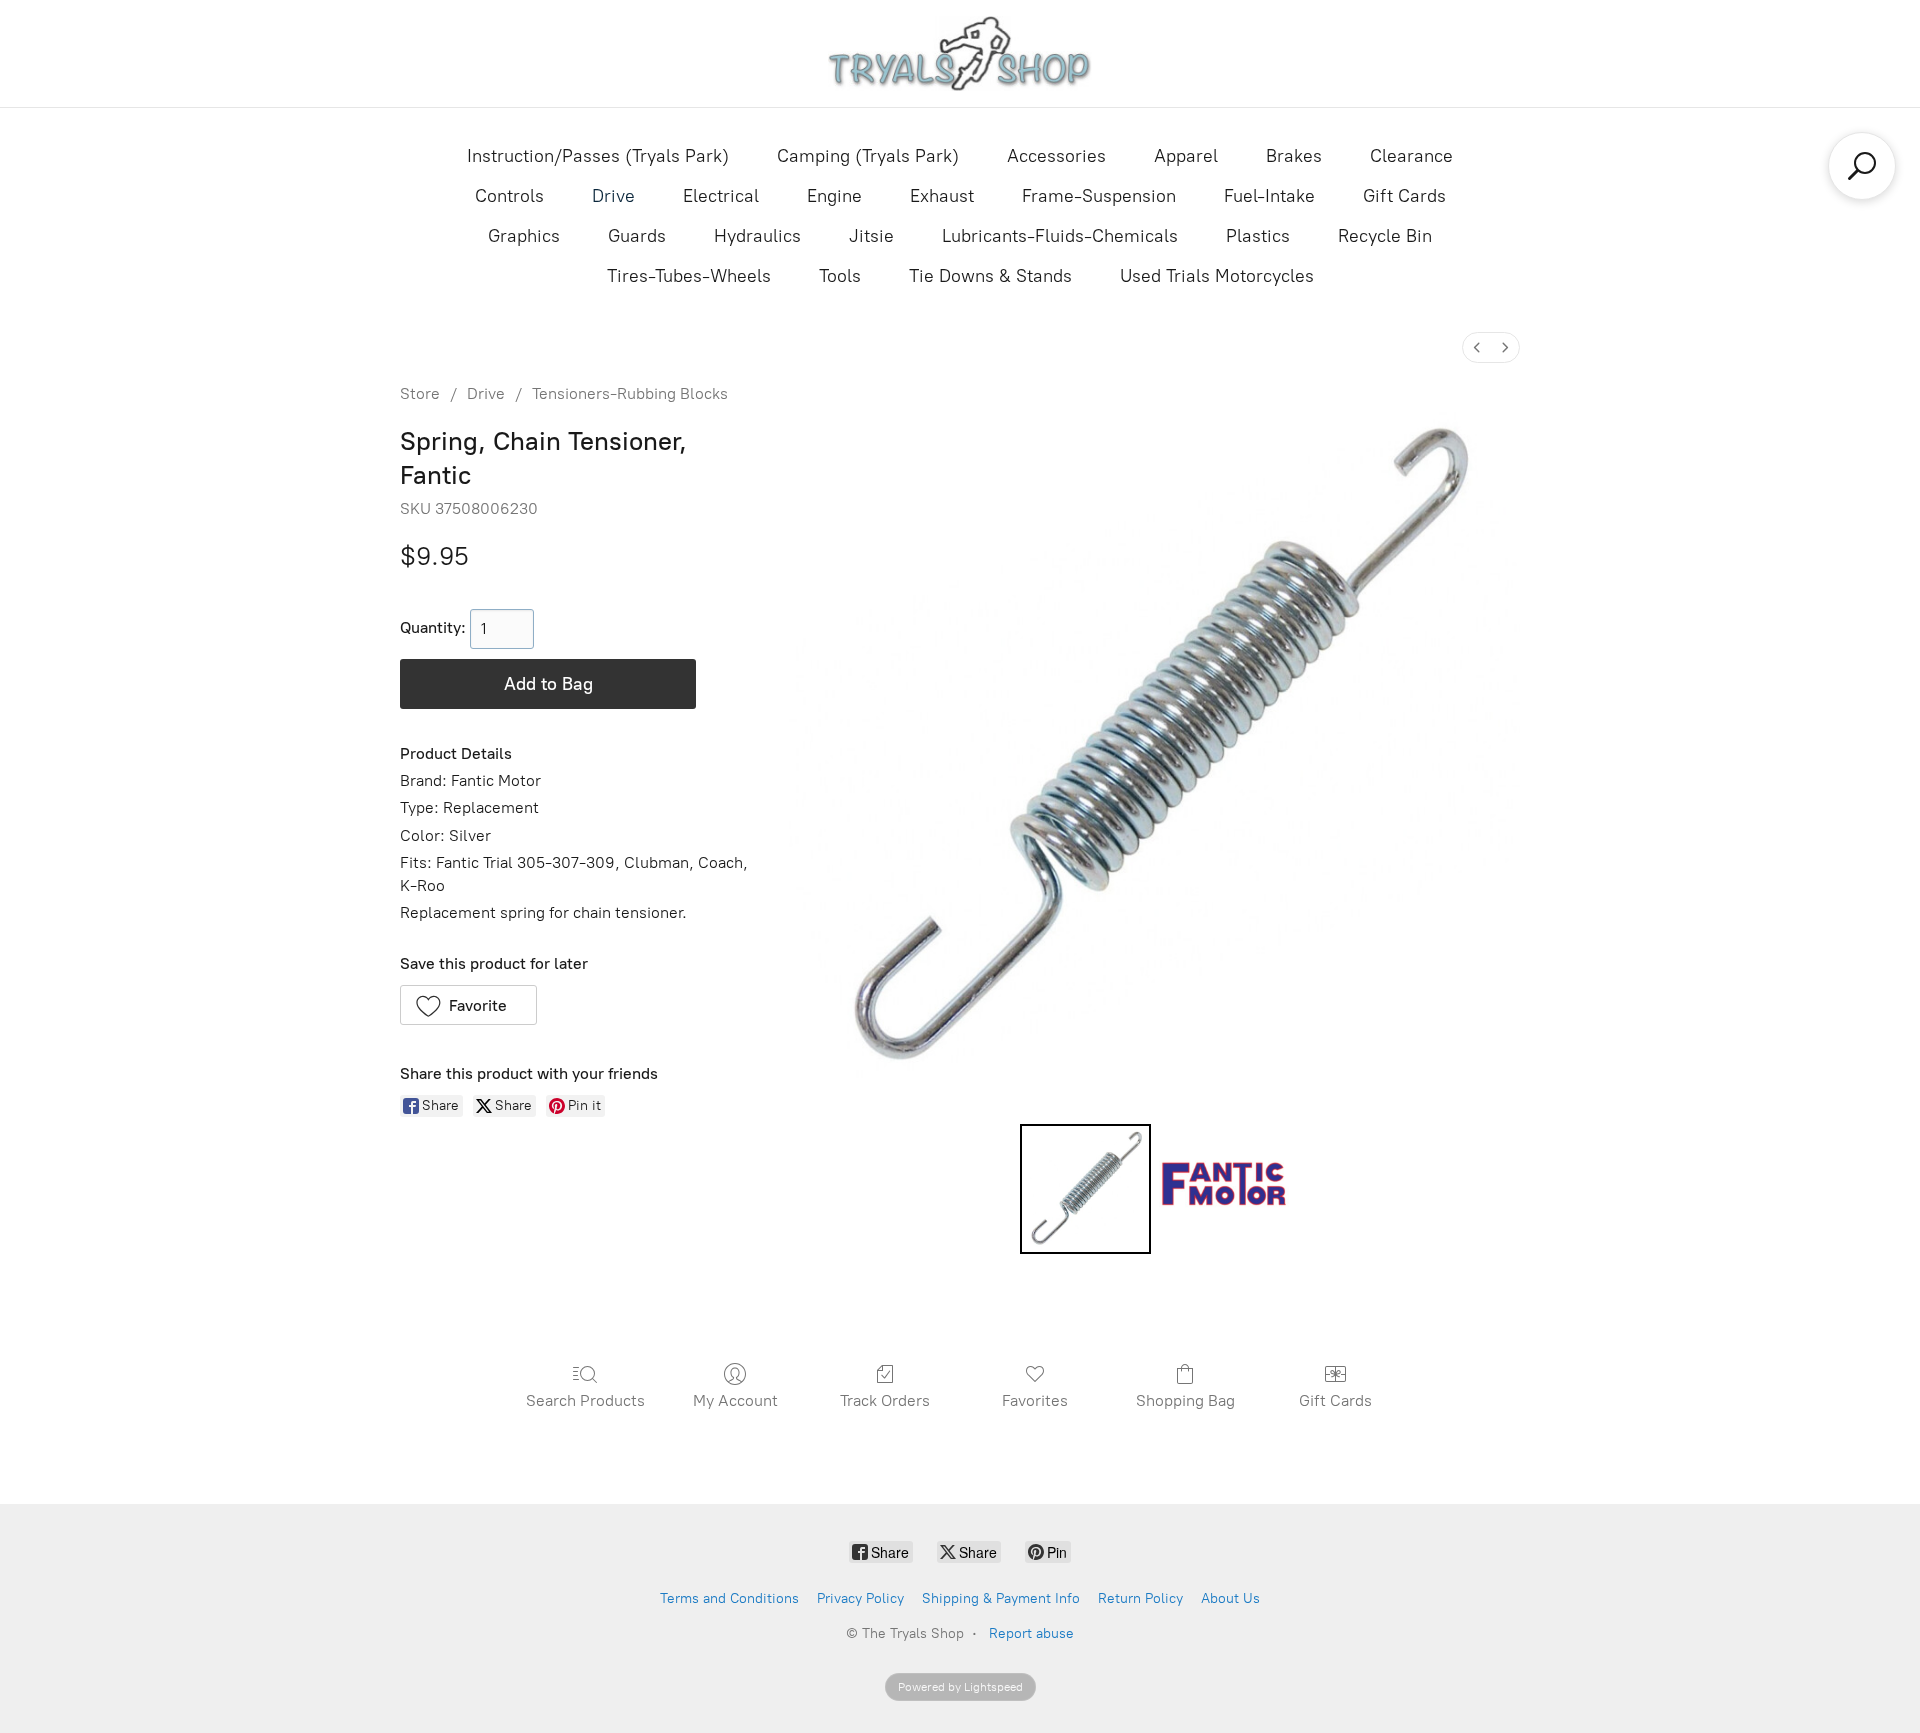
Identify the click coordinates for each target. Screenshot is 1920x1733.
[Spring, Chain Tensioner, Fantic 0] (1085, 1189)
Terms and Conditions (729, 1598)
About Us (1230, 1598)
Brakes (1294, 156)
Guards (637, 236)
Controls (509, 196)
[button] (468, 1005)
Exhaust (942, 196)
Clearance (1411, 156)
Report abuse (1031, 1633)
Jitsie (871, 236)
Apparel (1186, 156)
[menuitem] (1477, 347)
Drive (613, 196)
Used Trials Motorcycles (1217, 276)
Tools (840, 276)
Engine (834, 196)
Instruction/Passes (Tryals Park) (598, 156)
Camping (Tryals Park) (868, 156)
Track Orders (885, 1400)
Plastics (1258, 236)
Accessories (1056, 156)
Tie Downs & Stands (990, 276)
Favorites (1035, 1400)
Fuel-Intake (1269, 196)
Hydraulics (757, 236)
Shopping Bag (1185, 1400)
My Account (735, 1400)
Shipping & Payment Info (1001, 1598)
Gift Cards (1404, 196)
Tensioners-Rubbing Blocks (630, 393)
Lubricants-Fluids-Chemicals (1060, 236)
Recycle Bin (1385, 236)
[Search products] (1862, 166)
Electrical (721, 196)
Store (420, 393)
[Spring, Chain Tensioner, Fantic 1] (1224, 1189)
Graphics (524, 236)
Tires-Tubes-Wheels (689, 276)
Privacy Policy (860, 1598)
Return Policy (1140, 1598)
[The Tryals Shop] (960, 53)
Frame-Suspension (1099, 196)
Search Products (585, 1400)
